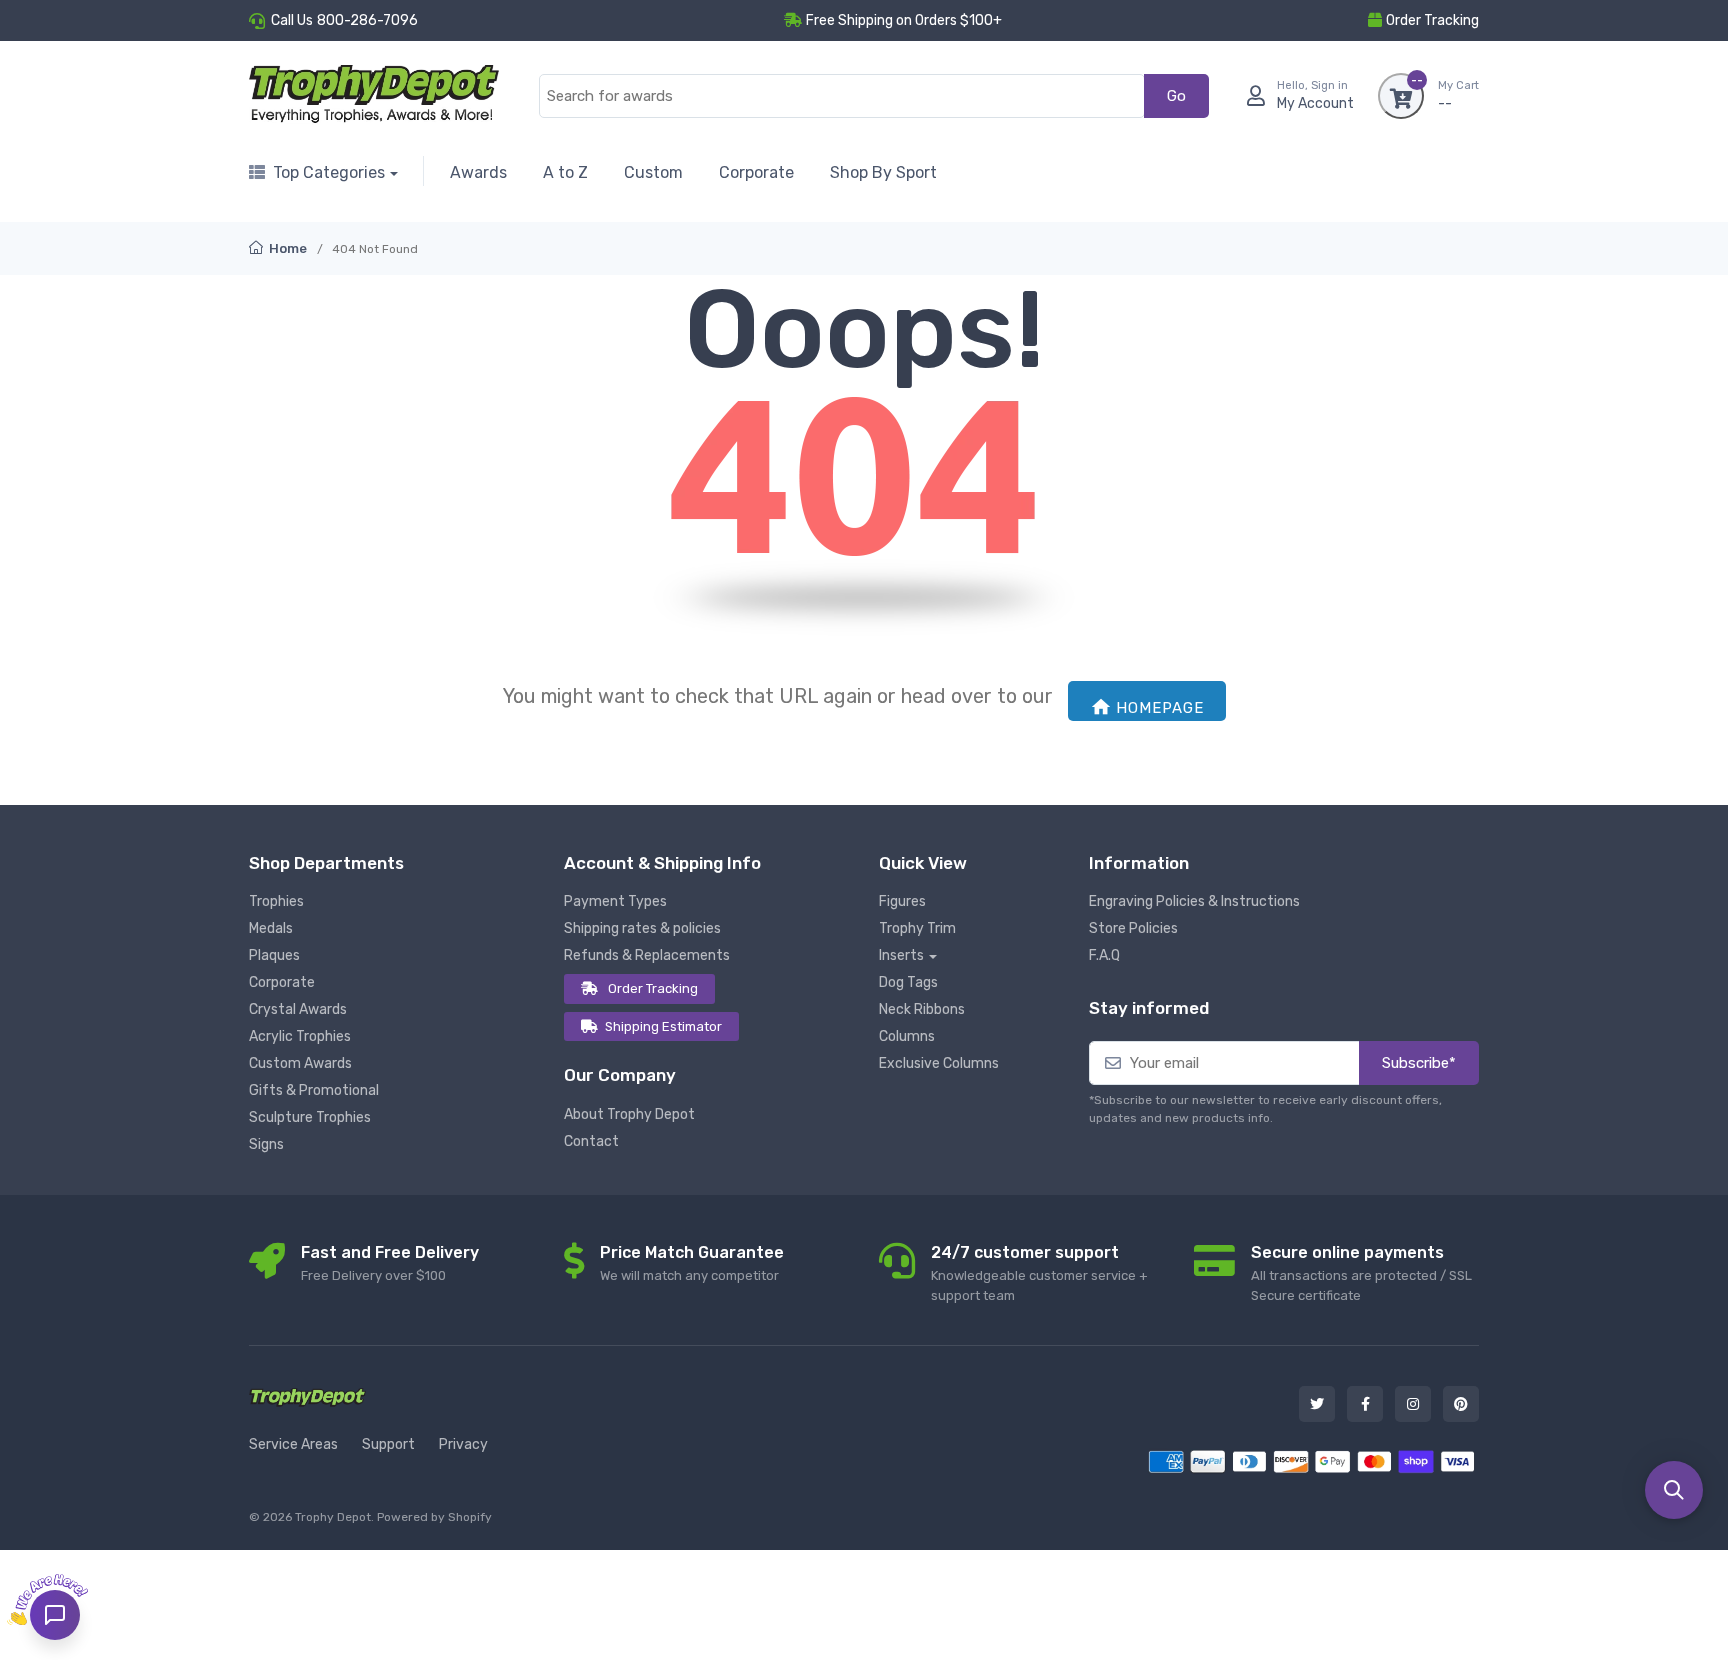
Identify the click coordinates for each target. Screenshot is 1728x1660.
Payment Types (615, 901)
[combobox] (842, 96)
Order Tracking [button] (1432, 20)
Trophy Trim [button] (917, 928)
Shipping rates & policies (642, 928)
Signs (266, 1144)
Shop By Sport (883, 172)
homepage (1160, 708)
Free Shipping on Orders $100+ (904, 20)
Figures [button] (902, 901)
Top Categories (329, 172)
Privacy (463, 1444)
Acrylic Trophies (300, 1036)
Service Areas (293, 1444)
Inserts (901, 955)
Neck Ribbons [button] (922, 1009)
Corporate (756, 172)
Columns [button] (907, 1036)
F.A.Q (1104, 955)
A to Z (565, 172)
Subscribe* (1419, 1063)
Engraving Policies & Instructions (1194, 901)
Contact (591, 1141)
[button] (1674, 1490)
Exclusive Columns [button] (939, 1063)
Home (286, 248)
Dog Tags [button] (908, 982)
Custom (653, 172)
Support (388, 1444)
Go (1176, 96)
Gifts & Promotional (314, 1090)
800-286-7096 (367, 20)
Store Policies (1133, 928)
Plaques (274, 955)
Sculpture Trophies (310, 1117)
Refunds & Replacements (647, 955)
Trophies (276, 901)
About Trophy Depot (629, 1114)
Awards (478, 172)
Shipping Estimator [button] (663, 1026)
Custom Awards (300, 1063)
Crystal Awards (298, 1009)
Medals (271, 928)
